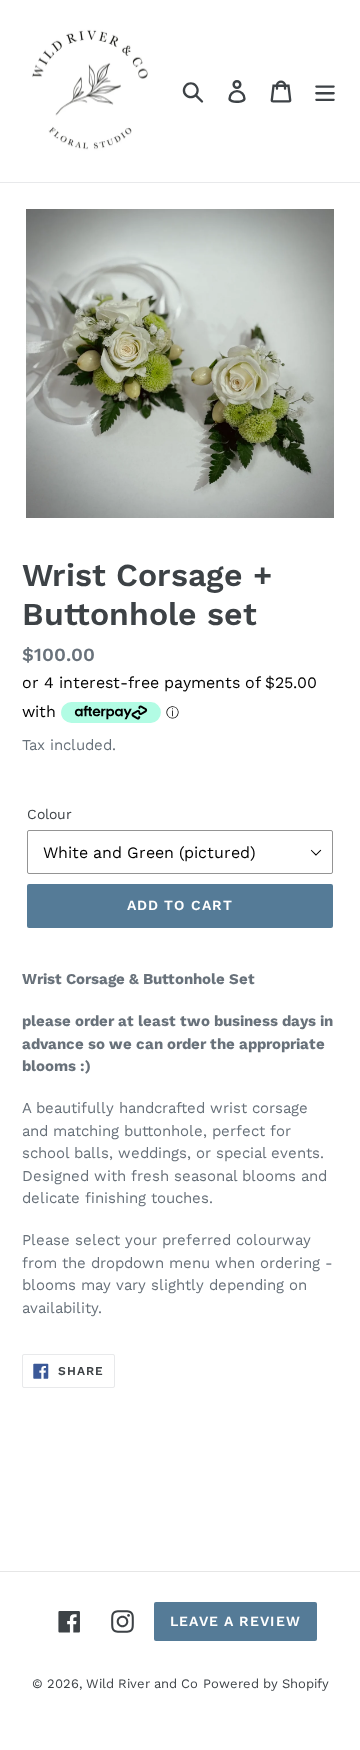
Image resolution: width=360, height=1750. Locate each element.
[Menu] (325, 91)
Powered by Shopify (266, 1683)
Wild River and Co (142, 1683)
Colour (49, 814)
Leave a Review (235, 1621)
